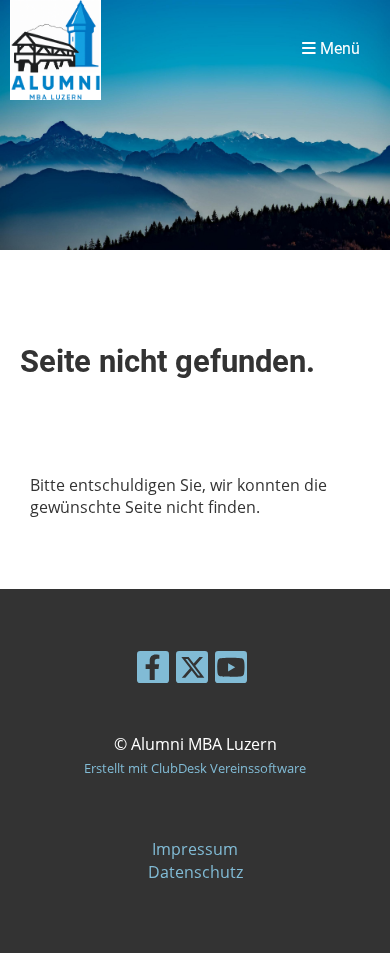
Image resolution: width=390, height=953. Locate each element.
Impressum (195, 849)
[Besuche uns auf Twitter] (192, 670)
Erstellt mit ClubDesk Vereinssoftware (195, 768)
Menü (338, 49)
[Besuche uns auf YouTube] (231, 670)
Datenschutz (195, 872)
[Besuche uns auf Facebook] (153, 670)
